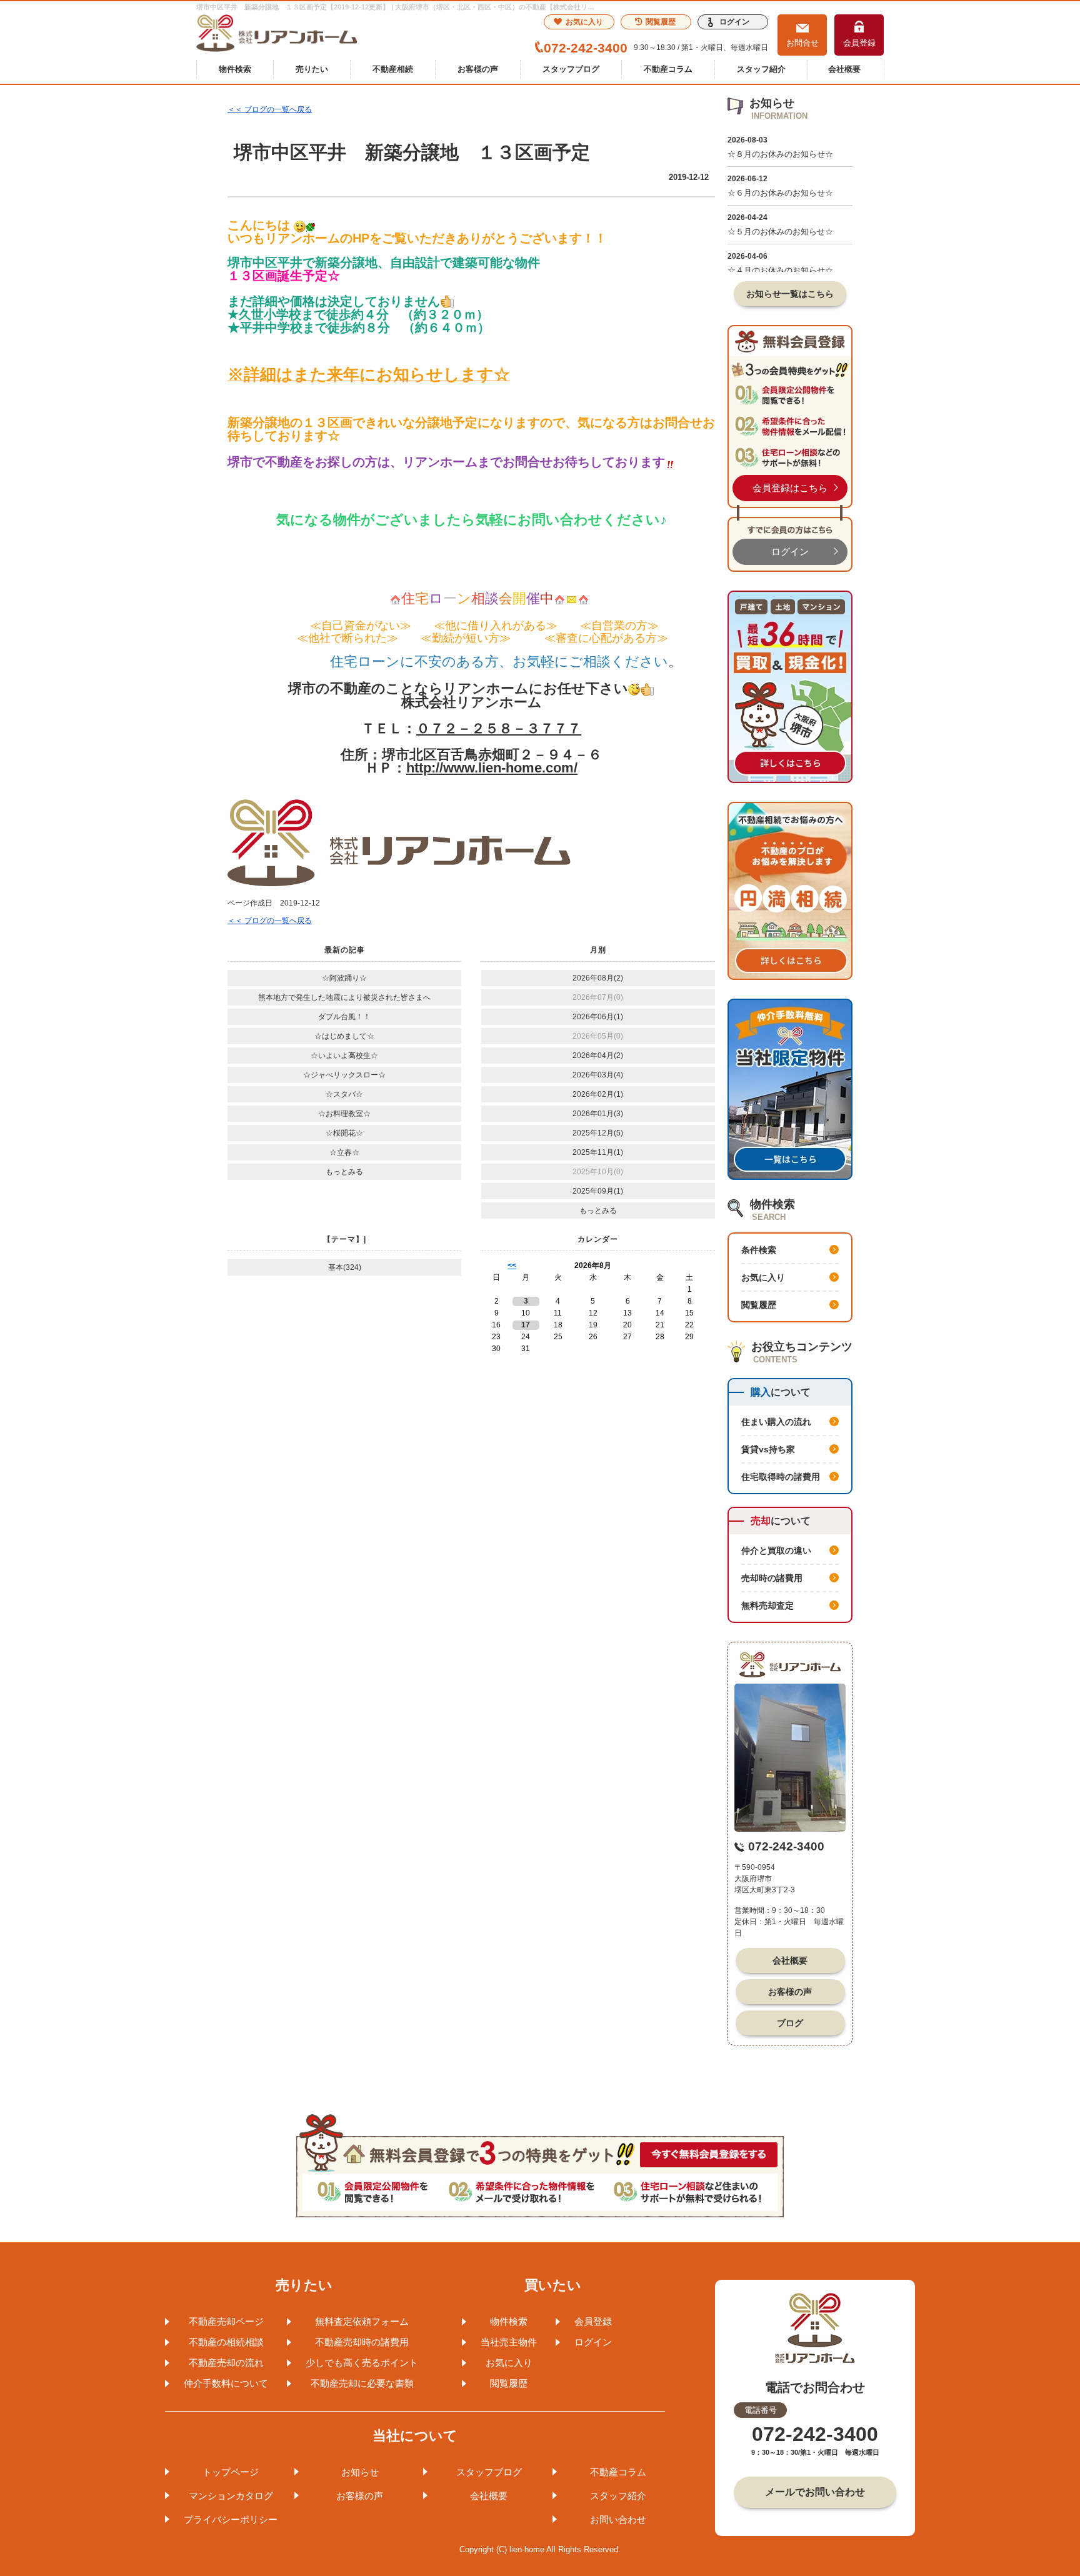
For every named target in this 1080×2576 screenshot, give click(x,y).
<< (512, 1266)
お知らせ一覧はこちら (790, 294)
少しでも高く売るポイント (362, 2363)
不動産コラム (668, 69)
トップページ (231, 2472)
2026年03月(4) (598, 1075)
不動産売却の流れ (226, 2363)
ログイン (734, 22)
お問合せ (802, 43)
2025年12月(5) (598, 1133)
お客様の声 (478, 69)
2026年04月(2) (598, 1056)
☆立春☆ (344, 1152)
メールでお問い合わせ (815, 2492)
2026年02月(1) (598, 1094)
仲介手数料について (226, 2383)
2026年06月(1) (598, 1017)
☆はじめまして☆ (344, 1036)
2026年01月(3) (598, 1114)
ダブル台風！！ (344, 1017)
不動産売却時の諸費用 (362, 2342)
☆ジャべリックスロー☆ (344, 1075)
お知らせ (360, 2472)
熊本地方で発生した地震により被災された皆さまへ (344, 997)
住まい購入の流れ (776, 1422)
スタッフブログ (571, 69)
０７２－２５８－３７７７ (499, 728)
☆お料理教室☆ (344, 1114)
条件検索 (759, 1250)
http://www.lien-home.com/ (492, 768)
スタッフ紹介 (761, 69)
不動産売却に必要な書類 (362, 2383)
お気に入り (584, 22)
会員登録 (859, 43)
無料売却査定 (767, 1605)
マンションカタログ (231, 2496)
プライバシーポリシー (231, 2519)
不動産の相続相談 (226, 2342)
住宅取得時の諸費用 (781, 1477)
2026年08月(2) (598, 978)
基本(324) (345, 1267)
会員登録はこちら (790, 488)
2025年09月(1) (598, 1191)
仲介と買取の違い (776, 1550)
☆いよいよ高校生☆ (344, 1056)
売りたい (312, 69)
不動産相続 (393, 69)
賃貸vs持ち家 (768, 1449)
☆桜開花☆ (344, 1133)
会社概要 (844, 69)
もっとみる (344, 1172)
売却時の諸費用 (772, 1578)
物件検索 (235, 69)
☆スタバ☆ (344, 1094)
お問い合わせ (618, 2519)
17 (526, 1325)
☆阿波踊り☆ (344, 978)
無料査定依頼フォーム (362, 2321)
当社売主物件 (509, 2342)
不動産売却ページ (226, 2321)
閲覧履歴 (661, 22)
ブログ (790, 2023)
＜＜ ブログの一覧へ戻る (270, 109)
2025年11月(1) (598, 1152)
